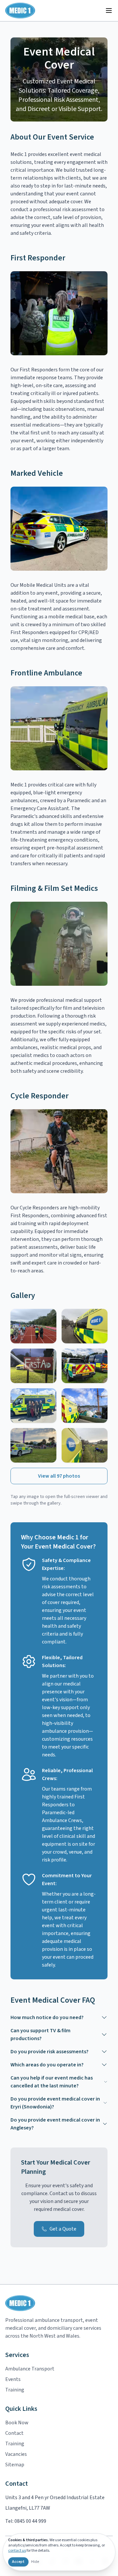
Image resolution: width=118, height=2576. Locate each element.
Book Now (17, 2423)
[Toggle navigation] (109, 11)
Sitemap (15, 2465)
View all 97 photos (59, 1476)
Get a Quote (63, 2229)
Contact (14, 2433)
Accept (18, 2562)
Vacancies (16, 2454)
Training (15, 2390)
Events (13, 2379)
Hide (35, 2562)
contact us (17, 2551)
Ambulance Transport (30, 2369)
